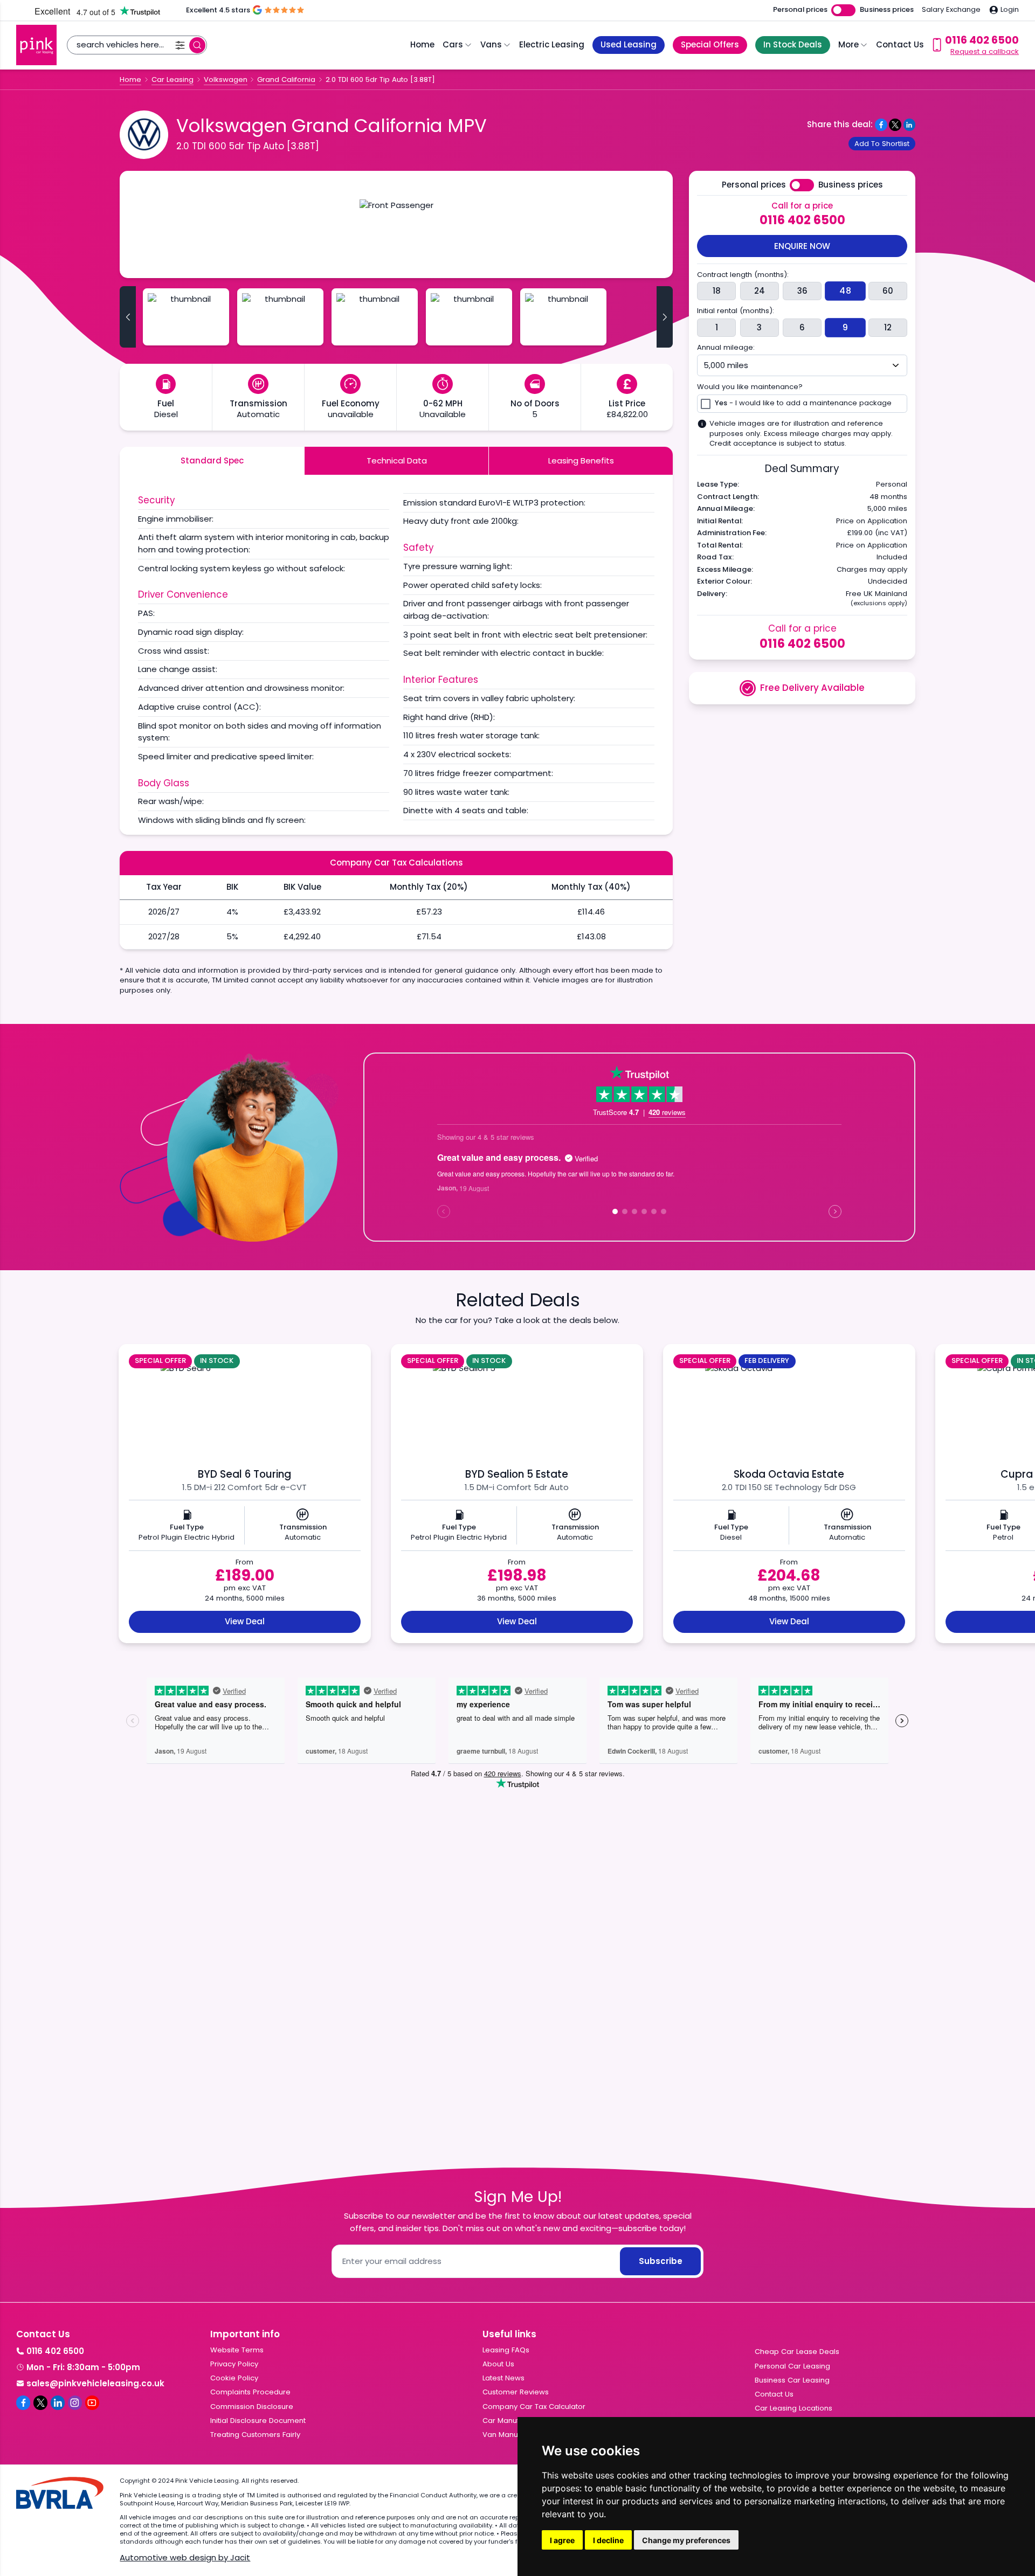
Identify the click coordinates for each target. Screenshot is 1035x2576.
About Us (498, 2364)
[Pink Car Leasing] (36, 45)
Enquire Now (802, 246)
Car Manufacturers (516, 2421)
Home (422, 44)
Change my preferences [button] (686, 2540)
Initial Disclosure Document (258, 2421)
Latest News (503, 2378)
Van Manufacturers (516, 2435)
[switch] (843, 11)
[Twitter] (40, 2402)
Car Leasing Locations (793, 2408)
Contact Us (900, 44)
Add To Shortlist (882, 144)
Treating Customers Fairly (255, 2435)
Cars (453, 44)
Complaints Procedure (250, 2392)
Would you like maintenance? (750, 387)
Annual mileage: (726, 348)
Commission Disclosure (252, 2407)
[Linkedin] (58, 2402)
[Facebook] (23, 2402)
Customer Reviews (516, 2392)
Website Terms (237, 2350)
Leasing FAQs (506, 2350)
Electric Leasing (552, 44)
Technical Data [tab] (397, 461)
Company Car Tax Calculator (534, 2407)
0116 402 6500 (802, 220)
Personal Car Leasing (792, 2366)
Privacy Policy (234, 2364)
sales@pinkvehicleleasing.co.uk (95, 2383)
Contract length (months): (743, 275)
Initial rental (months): (736, 311)
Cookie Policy (234, 2378)
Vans (491, 44)
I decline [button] (608, 2540)
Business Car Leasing (792, 2380)
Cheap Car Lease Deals (797, 2352)
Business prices (887, 10)
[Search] (197, 45)
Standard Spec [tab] (212, 461)
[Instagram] (75, 2402)
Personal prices (800, 10)
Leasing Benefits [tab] (581, 461)
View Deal (245, 1621)
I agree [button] (562, 2540)
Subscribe (661, 2261)
